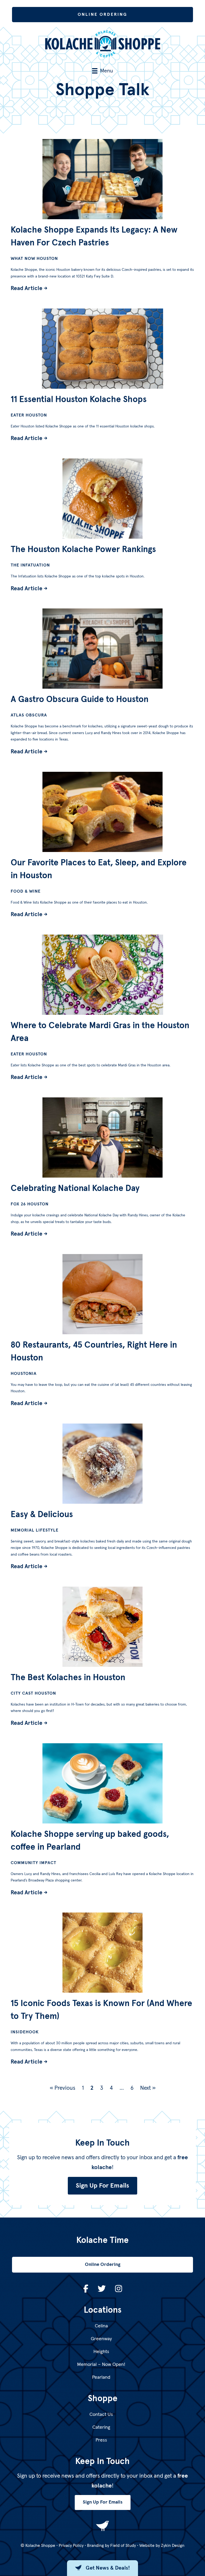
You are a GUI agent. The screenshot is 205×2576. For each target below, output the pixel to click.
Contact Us (101, 2415)
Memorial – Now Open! (101, 2365)
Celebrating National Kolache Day (75, 1189)
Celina (101, 2326)
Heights (101, 2352)
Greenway (101, 2339)
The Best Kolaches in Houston (68, 1678)
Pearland (101, 2377)
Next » (148, 2088)
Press (101, 2440)
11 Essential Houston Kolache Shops (79, 400)
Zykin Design (173, 2546)
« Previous (62, 2088)
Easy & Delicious (42, 1515)
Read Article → (29, 288)
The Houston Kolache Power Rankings (83, 550)
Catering (101, 2427)
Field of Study (123, 2546)
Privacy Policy (71, 2546)
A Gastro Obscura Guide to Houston (80, 700)
